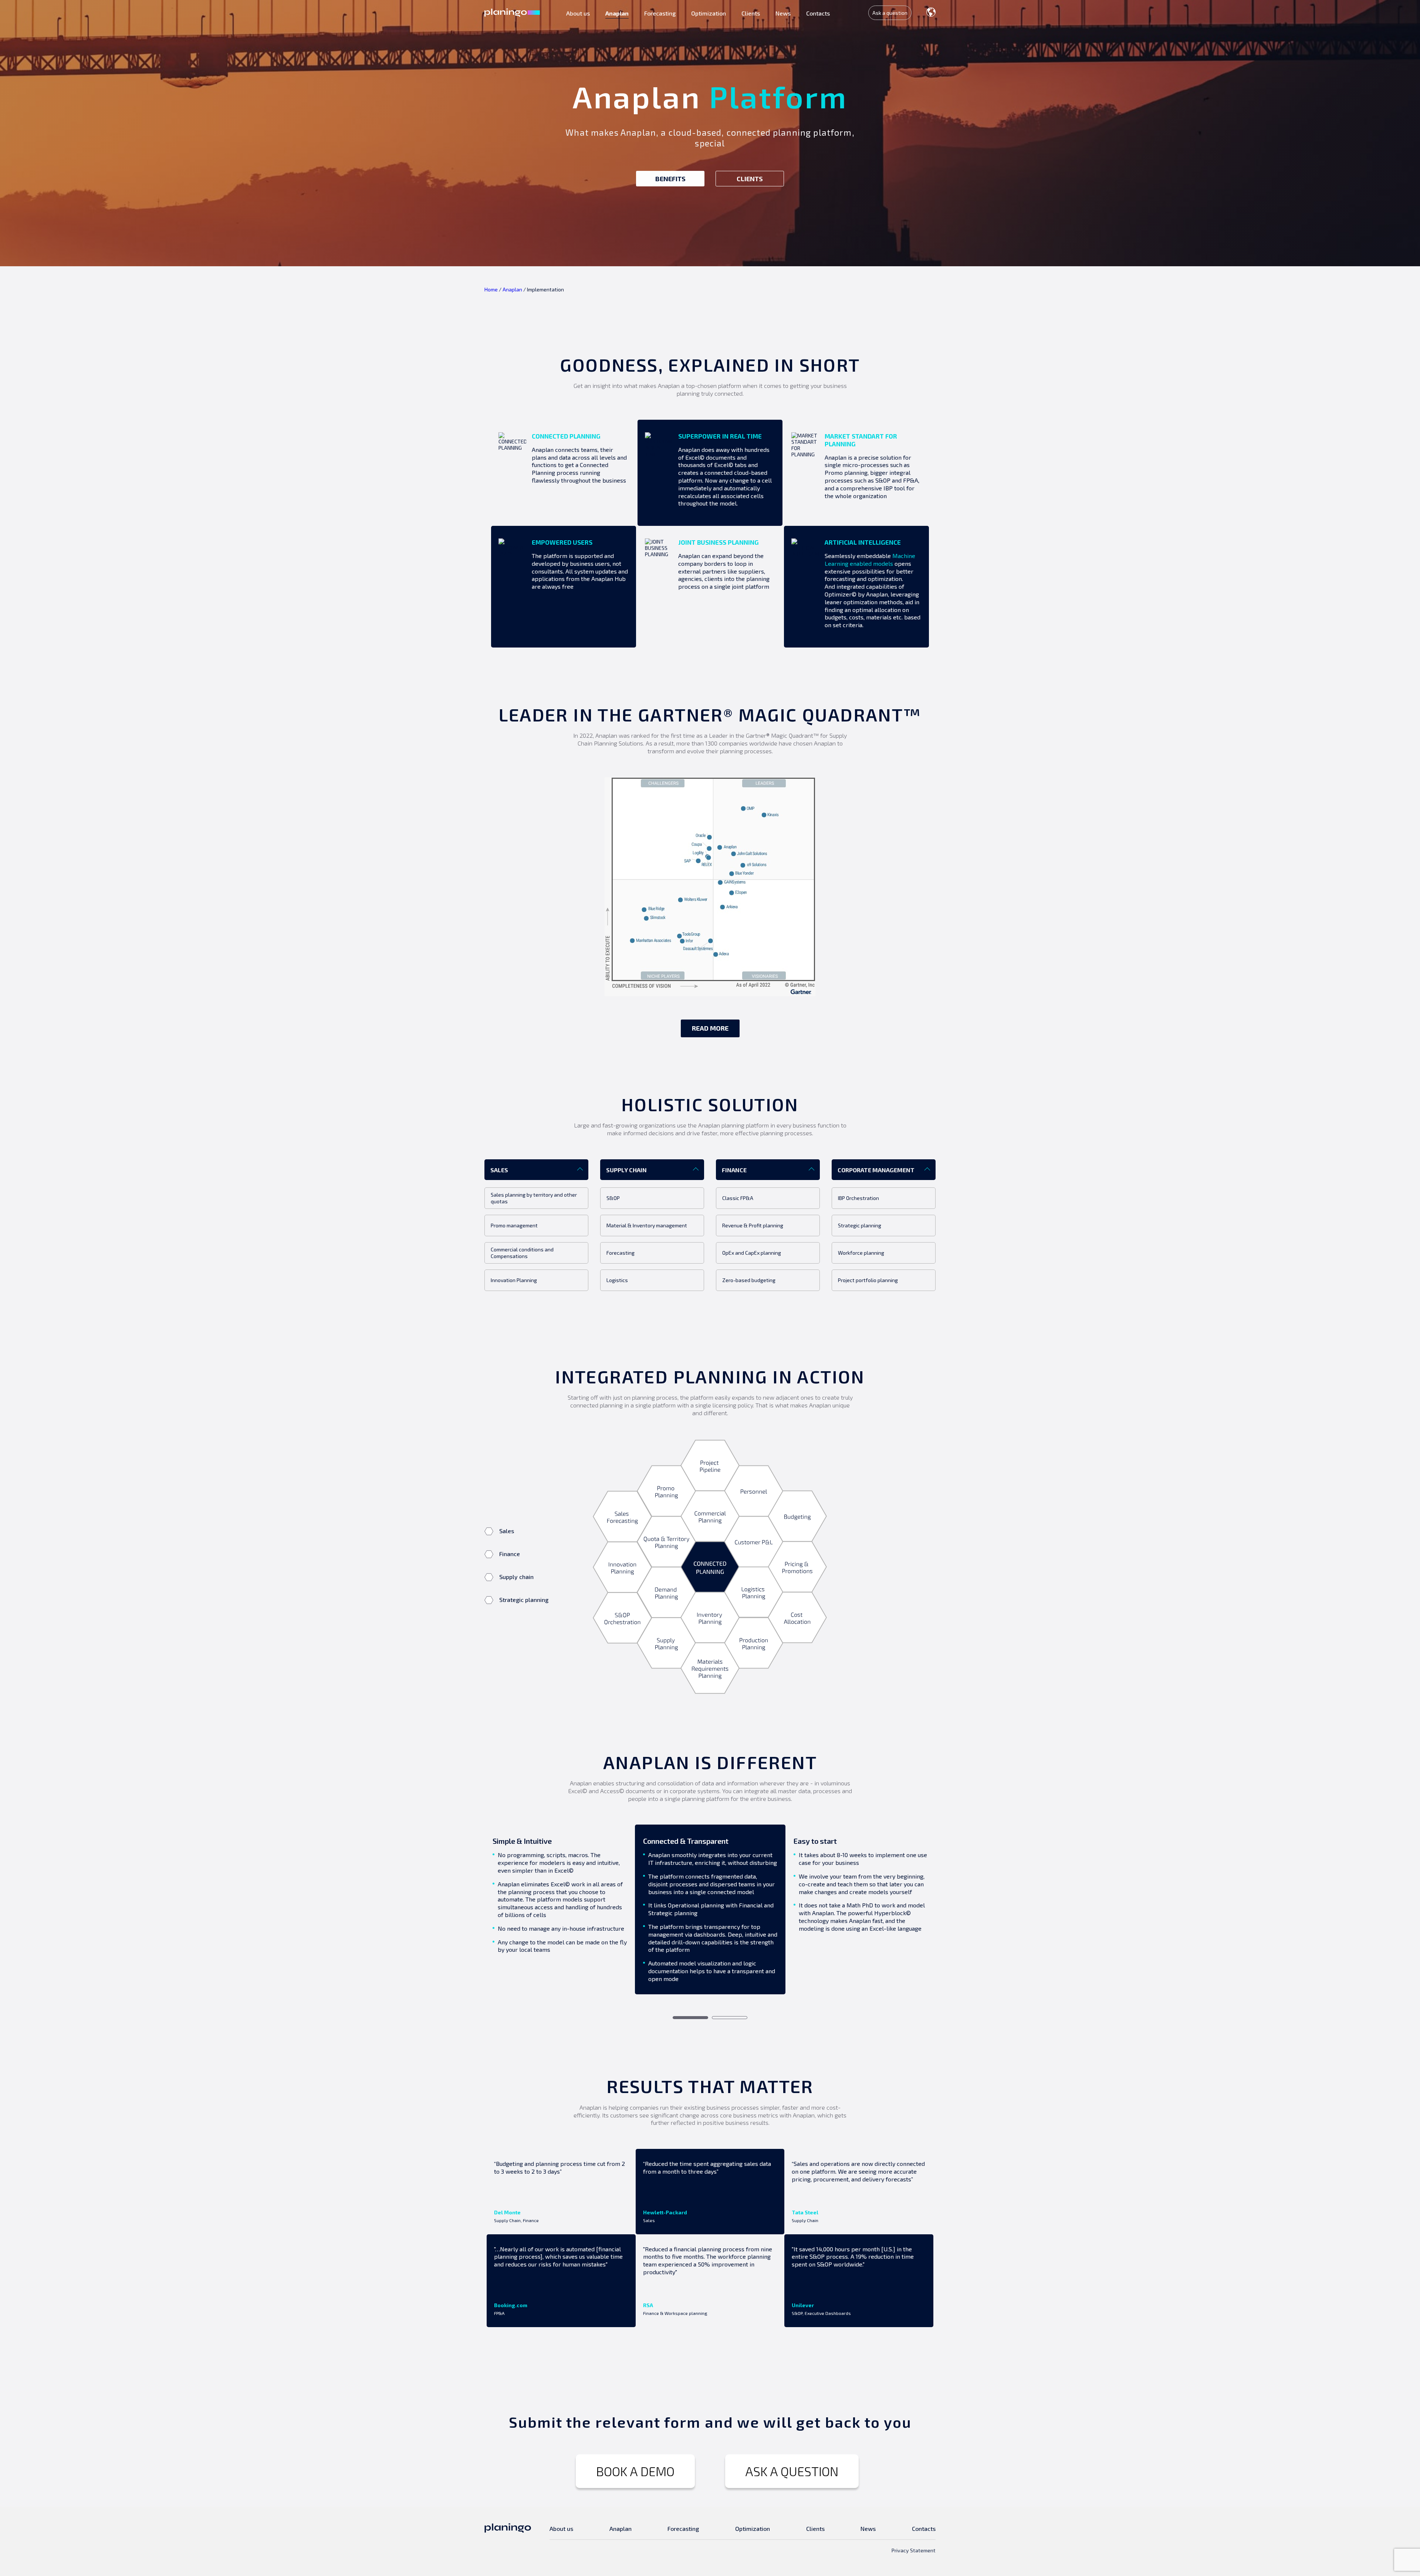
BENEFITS (670, 179)
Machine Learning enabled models (870, 560)
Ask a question (890, 13)
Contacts (818, 13)
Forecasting (660, 13)
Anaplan (617, 13)
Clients (751, 13)
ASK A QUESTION (792, 2471)
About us (578, 13)
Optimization (709, 13)
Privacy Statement (914, 2550)
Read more (710, 1028)
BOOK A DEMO (635, 2471)
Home (491, 289)
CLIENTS (750, 179)
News (783, 13)
